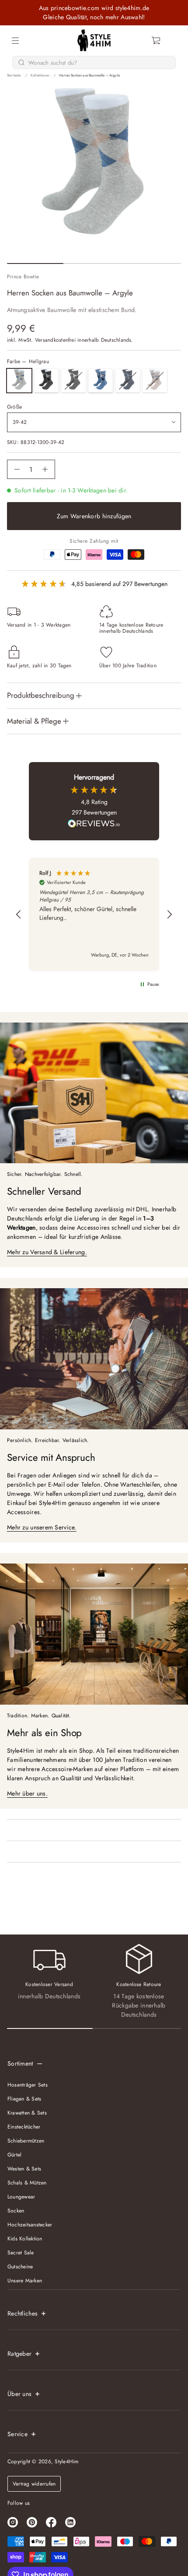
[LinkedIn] (70, 2522)
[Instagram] (13, 2522)
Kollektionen (40, 75)
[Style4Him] (94, 41)
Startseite (14, 75)
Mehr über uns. (27, 1793)
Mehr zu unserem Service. (42, 1527)
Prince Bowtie (23, 277)
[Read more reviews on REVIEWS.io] (94, 825)
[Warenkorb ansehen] (157, 41)
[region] (94, 914)
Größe (14, 407)
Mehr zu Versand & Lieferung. (47, 1252)
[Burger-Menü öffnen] (15, 41)
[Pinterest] (32, 2522)
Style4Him (66, 2462)
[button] (157, 41)
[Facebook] (51, 2522)
